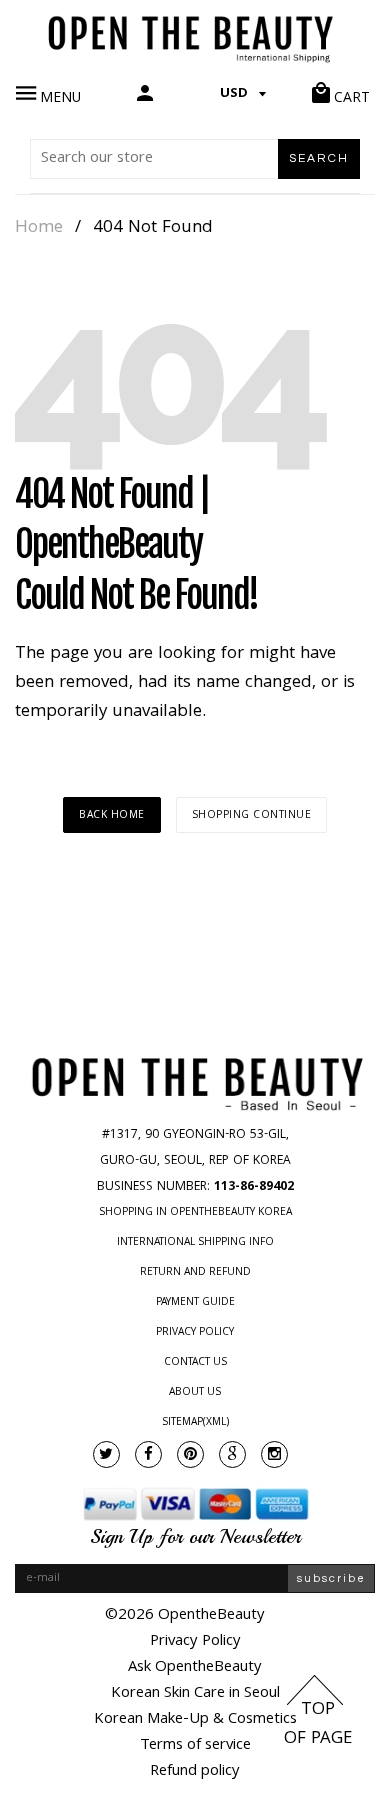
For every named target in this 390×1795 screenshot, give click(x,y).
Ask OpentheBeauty (195, 1668)
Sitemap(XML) (195, 1423)
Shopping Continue (252, 816)
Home (39, 229)
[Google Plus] (232, 1454)
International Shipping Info (195, 1243)
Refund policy (195, 1772)
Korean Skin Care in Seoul (195, 1694)
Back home (112, 816)
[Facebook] (148, 1454)
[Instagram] (274, 1454)
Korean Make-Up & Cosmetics (195, 1720)
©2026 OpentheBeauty (185, 1616)
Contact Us (195, 1363)
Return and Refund (195, 1273)
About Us (195, 1393)
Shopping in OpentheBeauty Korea (195, 1213)
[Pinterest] (190, 1454)
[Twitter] (106, 1454)
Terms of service (195, 1746)
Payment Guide (195, 1303)
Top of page (318, 1725)
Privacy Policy (195, 1333)
